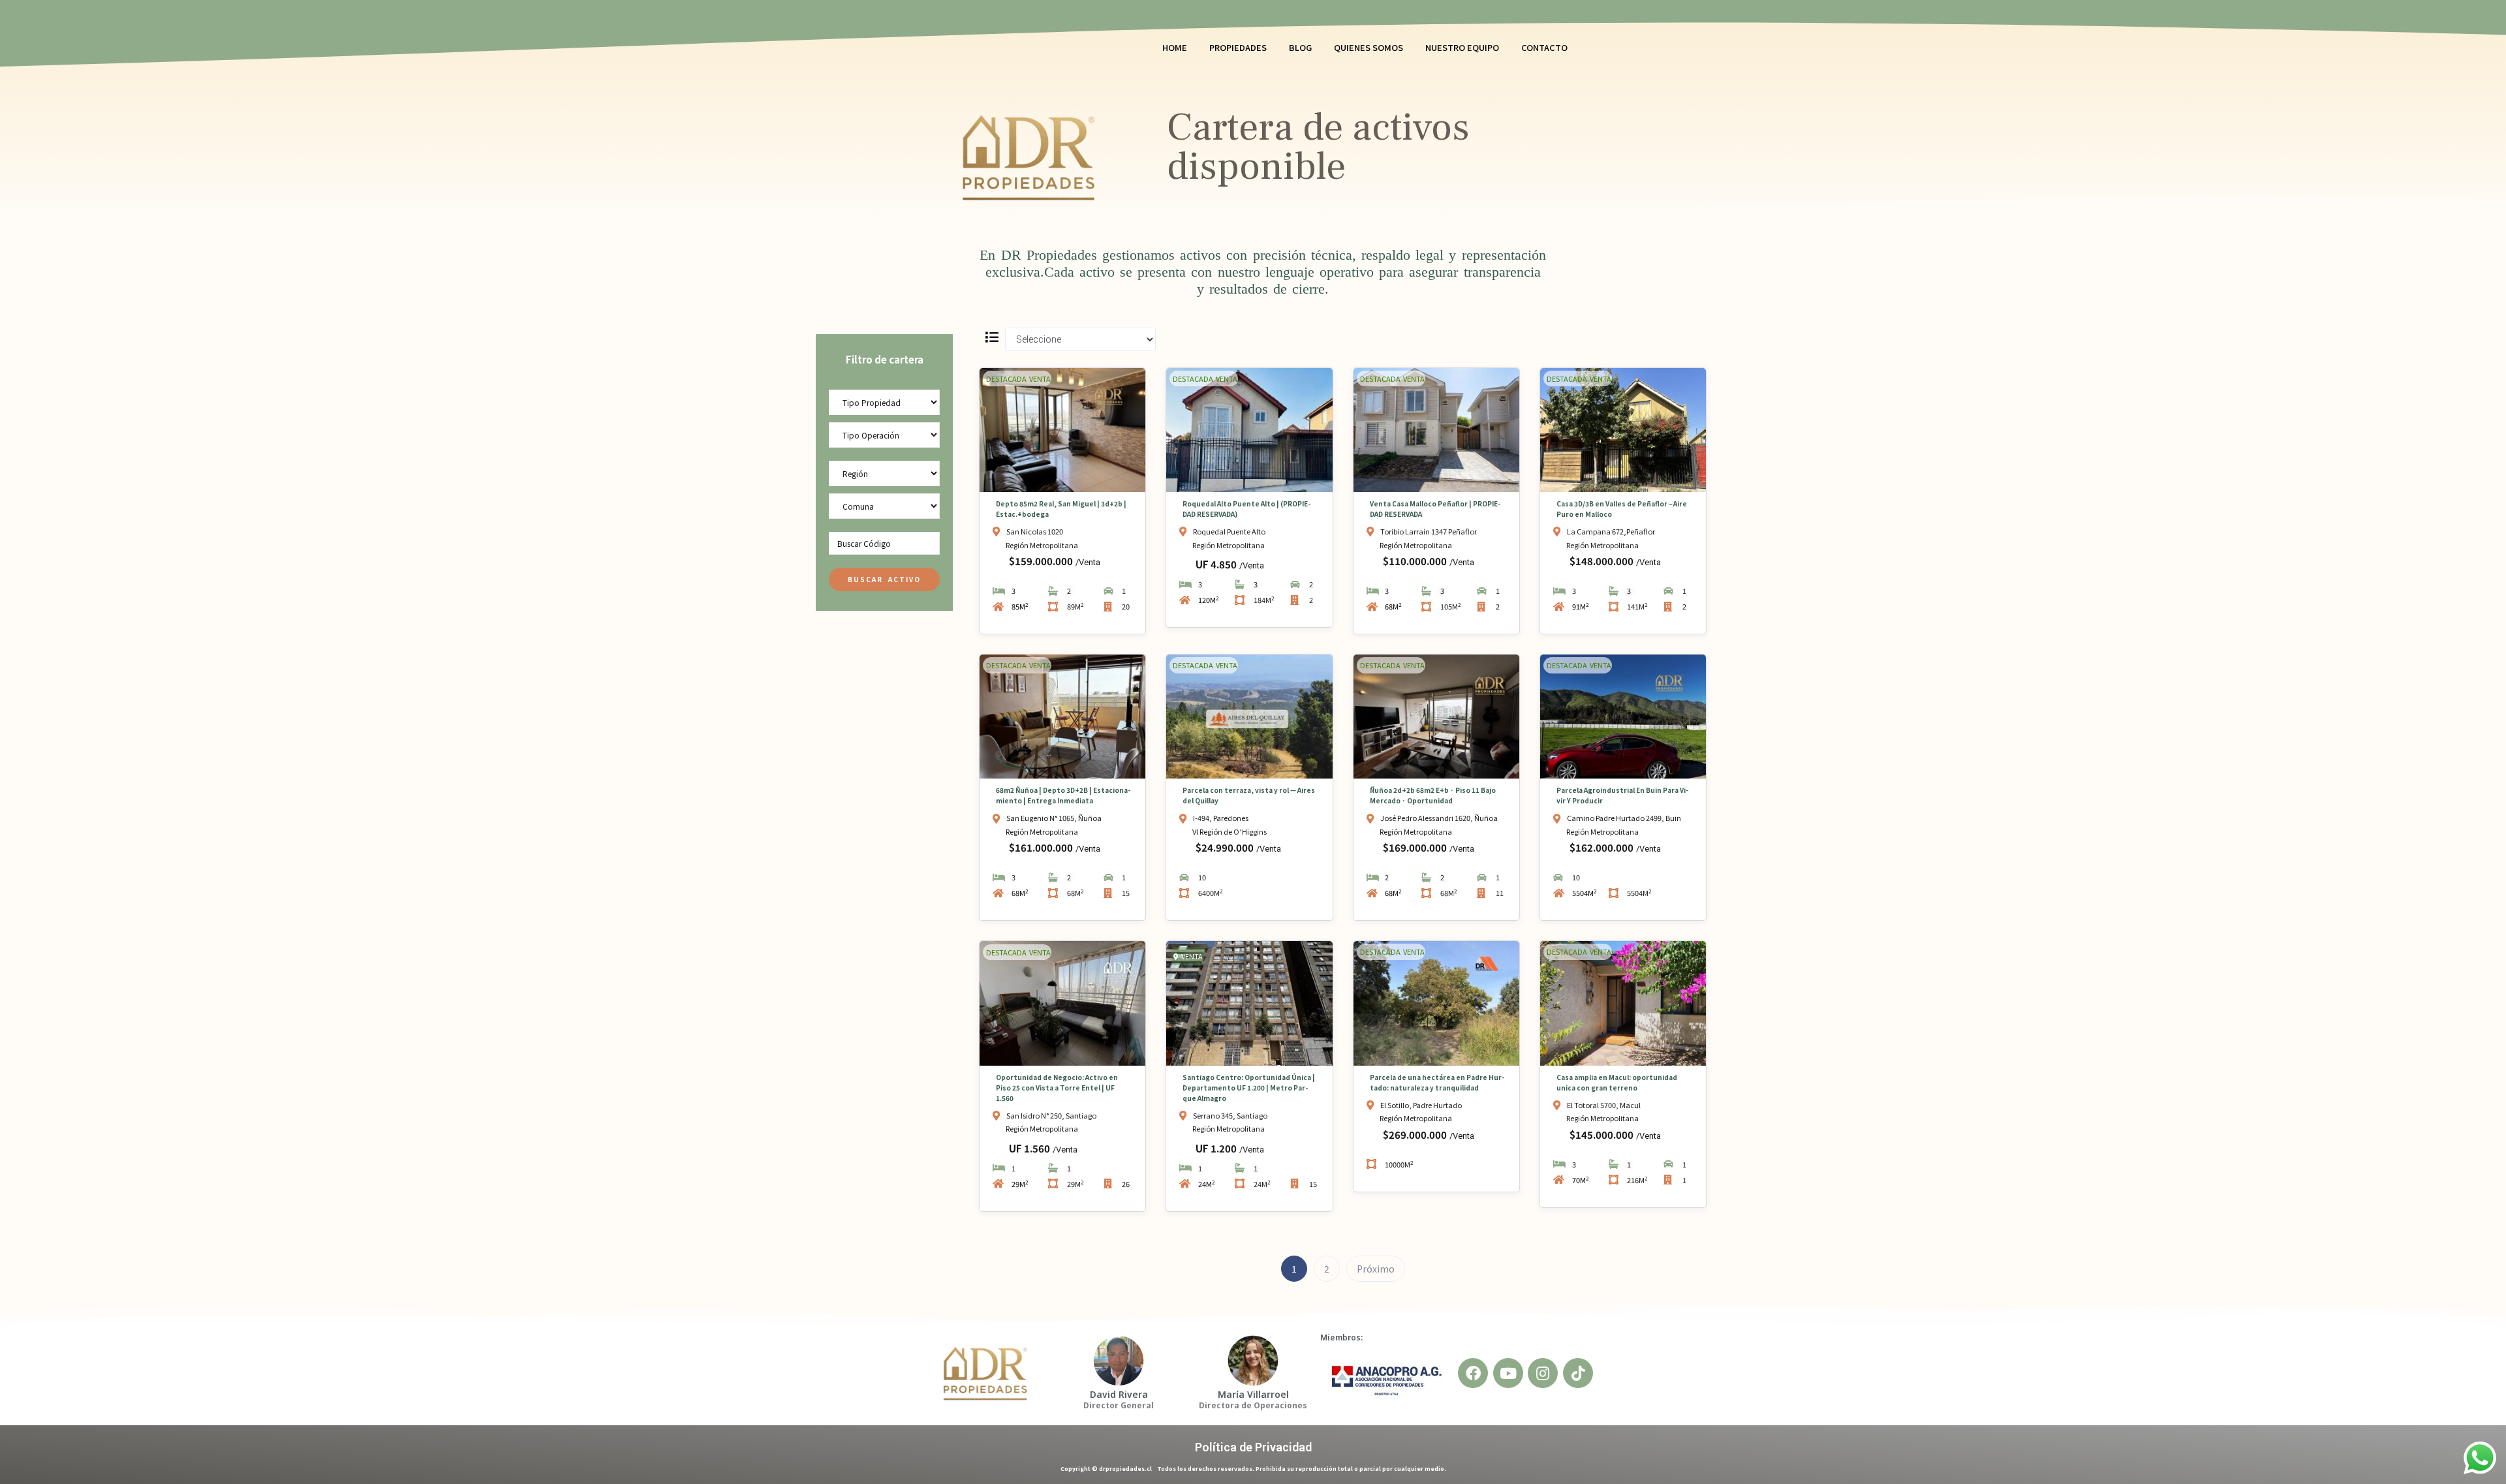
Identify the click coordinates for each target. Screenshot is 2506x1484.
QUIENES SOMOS (1369, 47)
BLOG (1300, 47)
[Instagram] (1543, 1373)
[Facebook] (1473, 1373)
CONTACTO (1544, 47)
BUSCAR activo (884, 579)
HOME (1175, 47)
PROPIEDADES (1238, 47)
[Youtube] (1508, 1373)
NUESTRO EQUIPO (1462, 47)
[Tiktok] (1578, 1373)
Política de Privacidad (1253, 1447)
